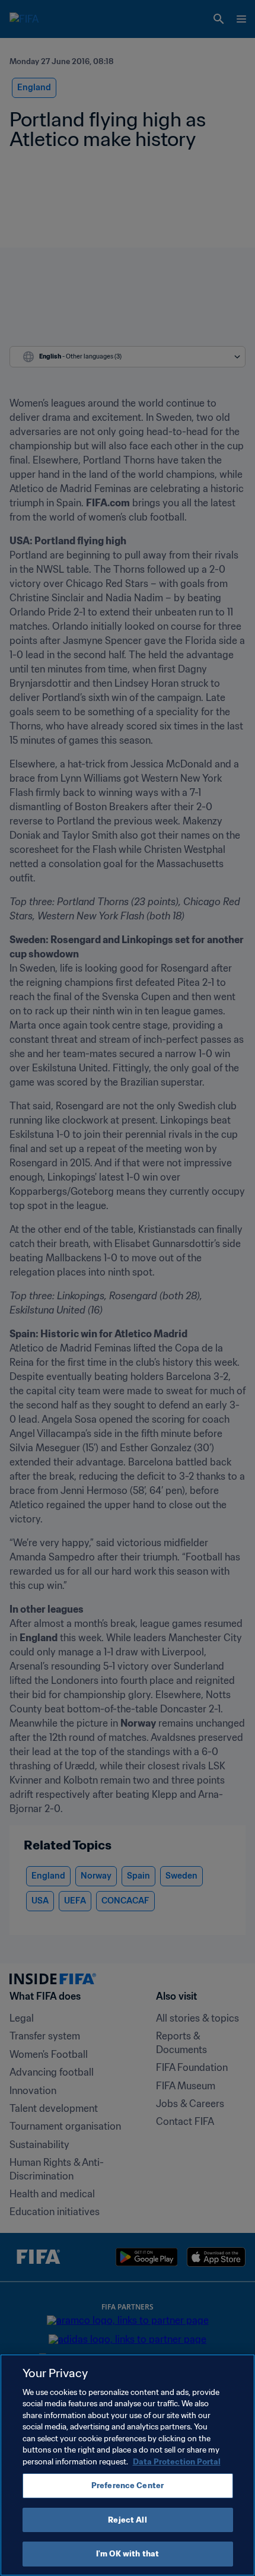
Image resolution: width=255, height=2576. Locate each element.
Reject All (127, 2520)
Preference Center (128, 2485)
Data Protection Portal (177, 2462)
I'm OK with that (128, 2554)
